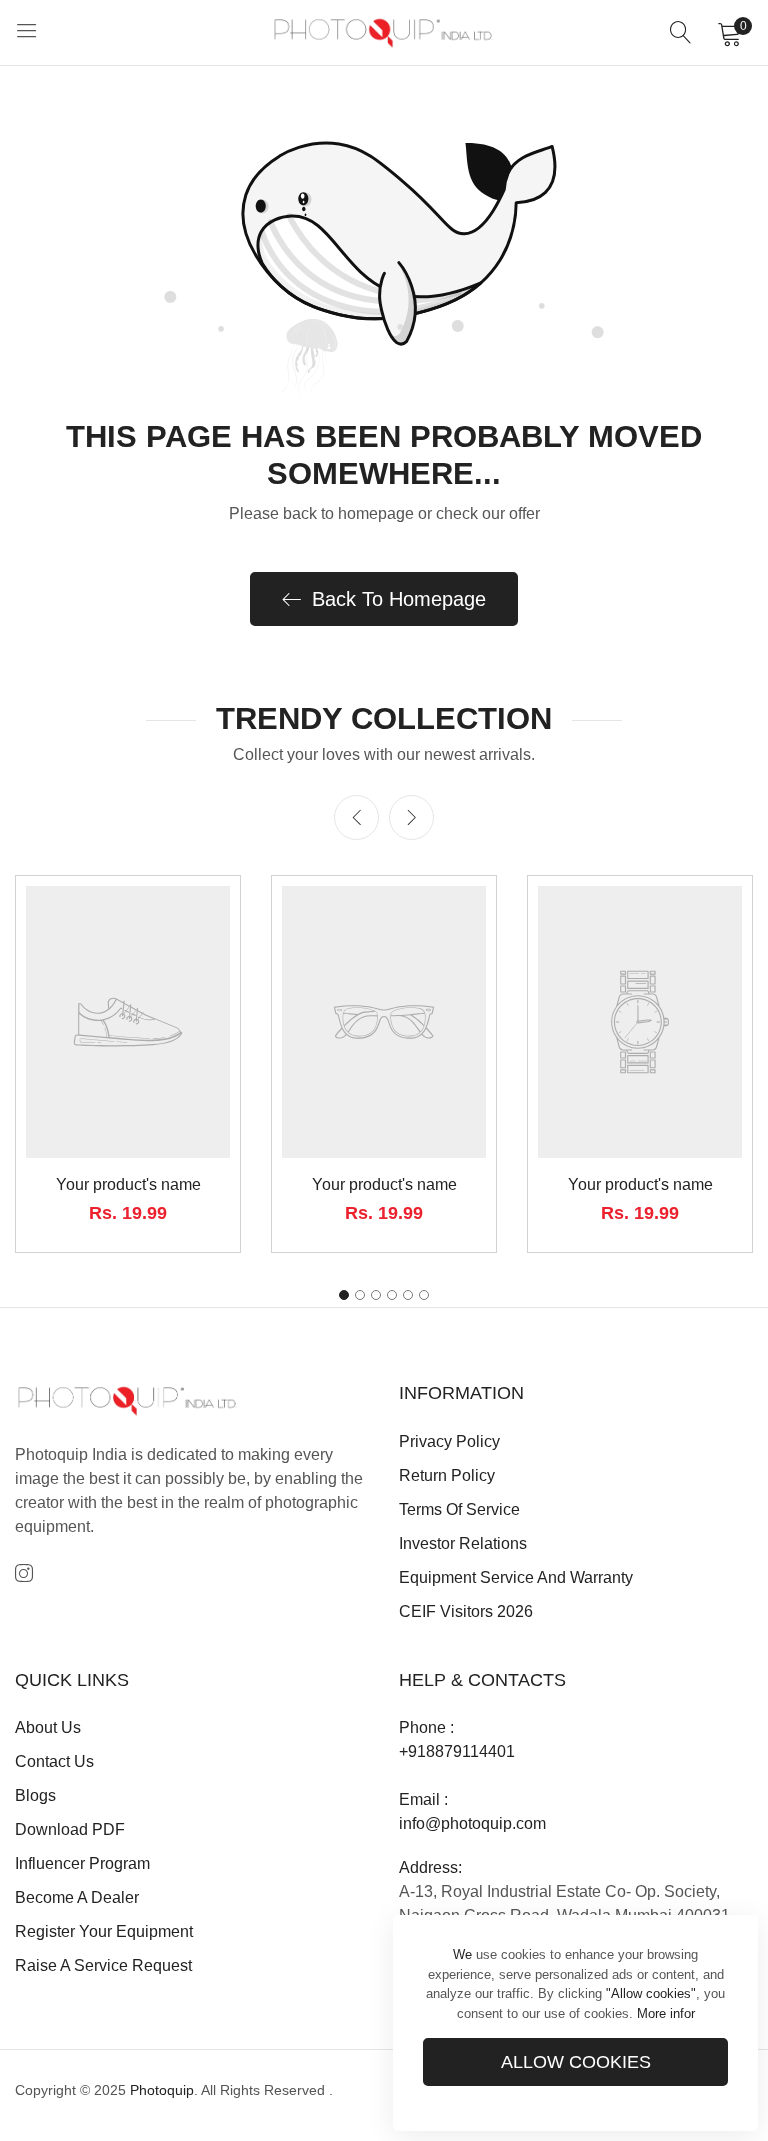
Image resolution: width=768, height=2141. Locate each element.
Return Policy (447, 1475)
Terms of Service (459, 1509)
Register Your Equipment (104, 1931)
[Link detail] (24, 1574)
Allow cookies (576, 2062)
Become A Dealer (77, 1897)
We (462, 1954)
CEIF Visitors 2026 (466, 1611)
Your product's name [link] (128, 1184)
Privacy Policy (449, 1441)
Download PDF (70, 1829)
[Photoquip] (383, 32)
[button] (411, 817)
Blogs (35, 1795)
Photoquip (162, 2090)
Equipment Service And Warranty (516, 1577)
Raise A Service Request (103, 1965)
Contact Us (54, 1761)
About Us (48, 1727)
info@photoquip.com (472, 1823)
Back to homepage (399, 599)
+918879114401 (457, 1751)
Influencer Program (82, 1863)
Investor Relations (463, 1543)
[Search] (681, 33)
